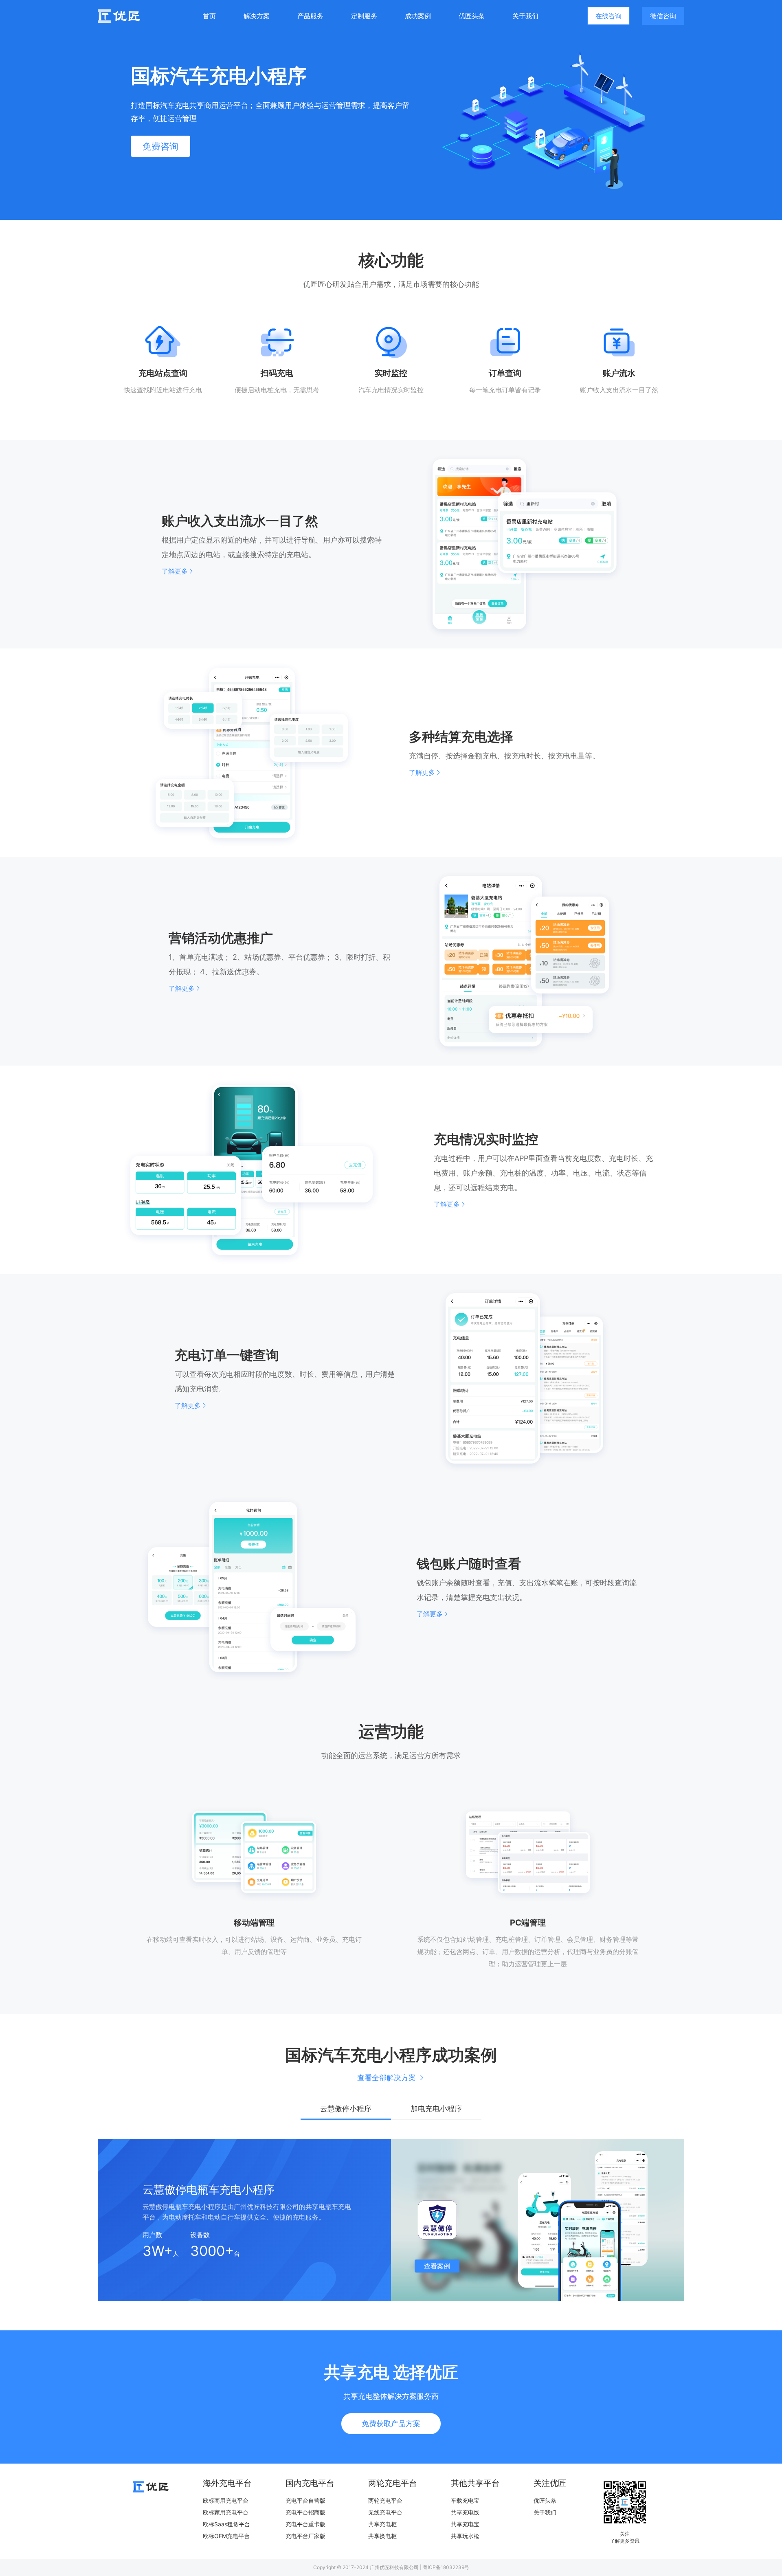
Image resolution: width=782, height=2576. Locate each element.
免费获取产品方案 (391, 2423)
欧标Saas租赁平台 (226, 2524)
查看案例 (437, 2266)
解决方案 (257, 16)
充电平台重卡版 (305, 2524)
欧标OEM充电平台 (226, 2536)
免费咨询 (160, 146)
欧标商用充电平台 (226, 2500)
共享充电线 (465, 2512)
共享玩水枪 (465, 2536)
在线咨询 (608, 16)
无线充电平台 (385, 2512)
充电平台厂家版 (305, 2536)
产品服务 (310, 16)
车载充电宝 (465, 2500)
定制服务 (364, 16)
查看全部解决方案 (387, 2078)
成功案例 (418, 16)
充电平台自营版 (305, 2500)
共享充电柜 (382, 2524)
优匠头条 (472, 16)
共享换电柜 (382, 2536)
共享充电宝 (465, 2524)
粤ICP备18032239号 (446, 2567)
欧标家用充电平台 (226, 2512)
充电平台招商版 (305, 2512)
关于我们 (525, 16)
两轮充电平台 (385, 2500)
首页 (209, 16)
